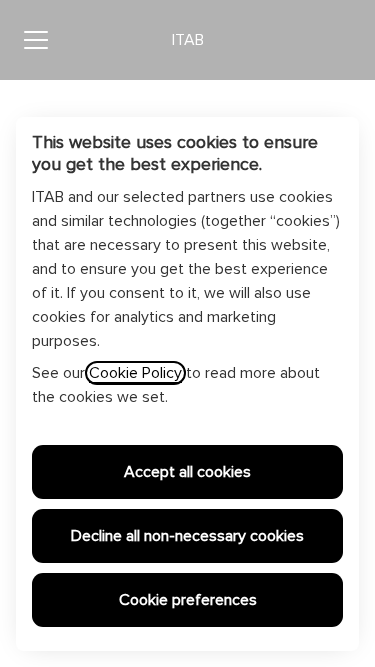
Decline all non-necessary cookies (187, 536)
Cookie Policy (135, 373)
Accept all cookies (187, 472)
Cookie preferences (188, 600)
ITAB (188, 40)
